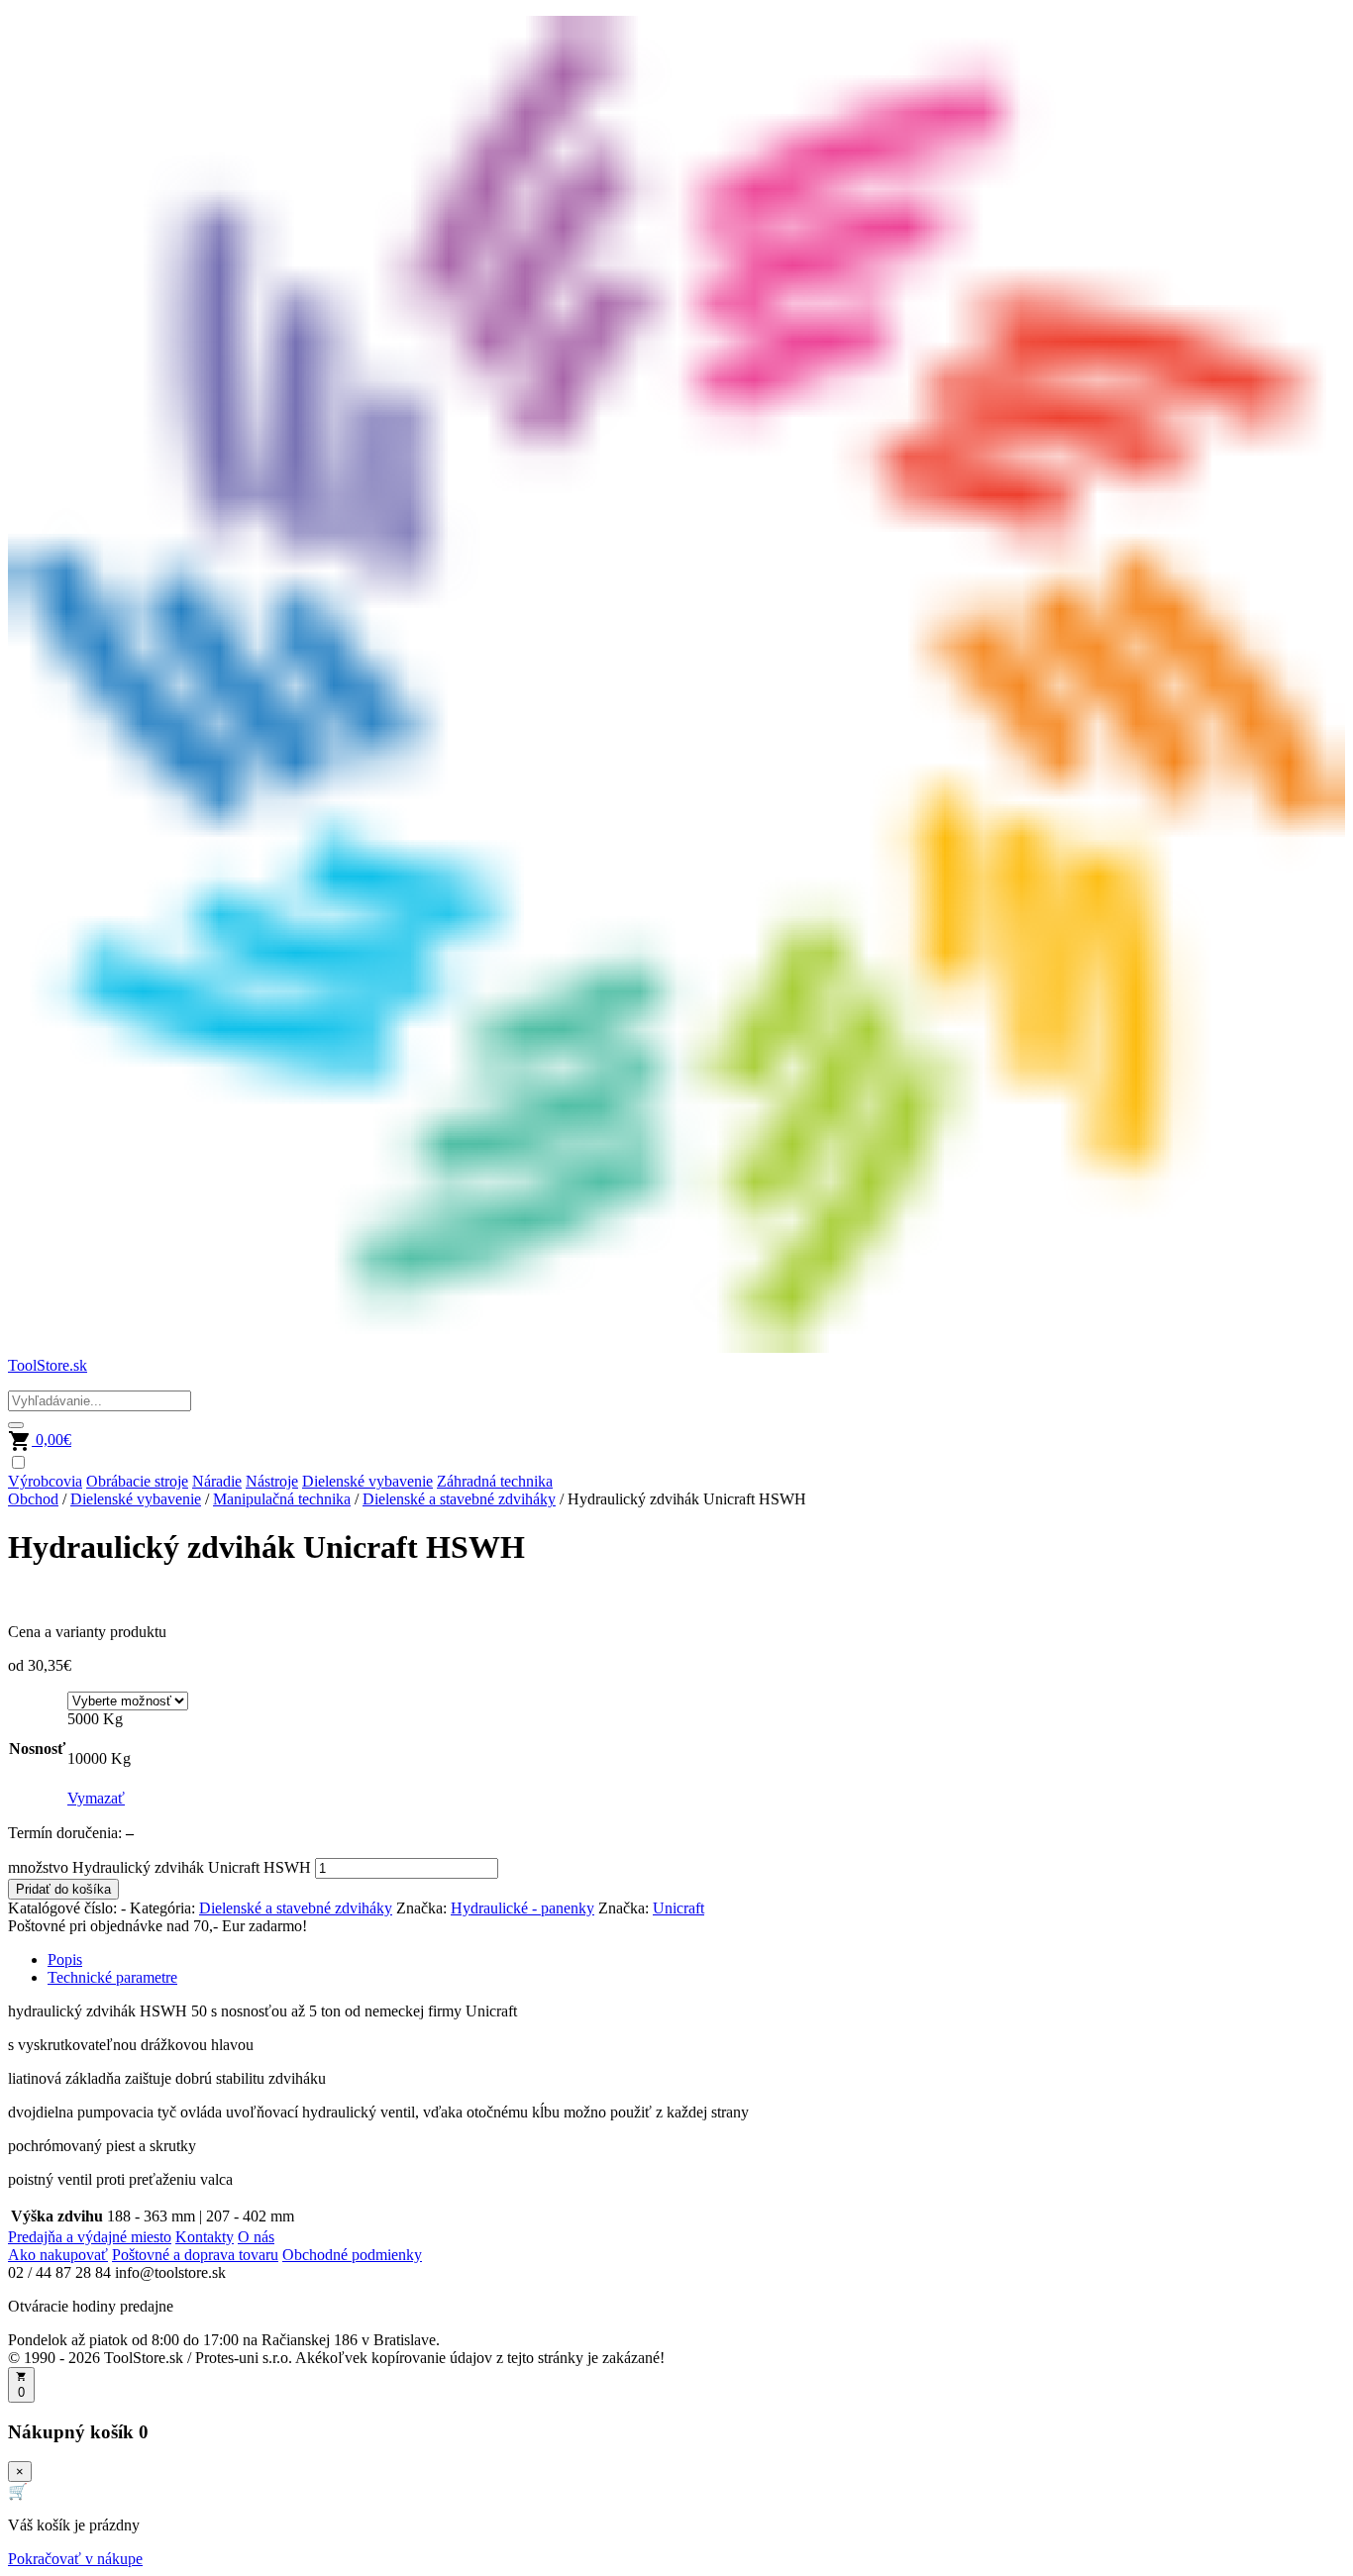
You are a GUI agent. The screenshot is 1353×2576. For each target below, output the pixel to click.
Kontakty (205, 2237)
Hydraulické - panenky (522, 1908)
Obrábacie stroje (137, 1481)
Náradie (217, 1481)
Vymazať (96, 1798)
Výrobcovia (45, 1481)
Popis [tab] (65, 1959)
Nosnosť (37, 1749)
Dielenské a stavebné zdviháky (459, 1499)
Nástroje (272, 1481)
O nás (256, 2237)
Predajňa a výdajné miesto (90, 2237)
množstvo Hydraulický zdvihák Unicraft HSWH (159, 1867)
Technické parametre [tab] (112, 1977)
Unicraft (678, 1908)
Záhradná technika (495, 1481)
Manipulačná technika (282, 1499)
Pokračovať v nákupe (75, 2559)
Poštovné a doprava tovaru (195, 2255)
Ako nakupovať (58, 2255)
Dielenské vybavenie (367, 1481)
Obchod (33, 1499)
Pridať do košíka (63, 1889)
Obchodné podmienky (352, 2255)
